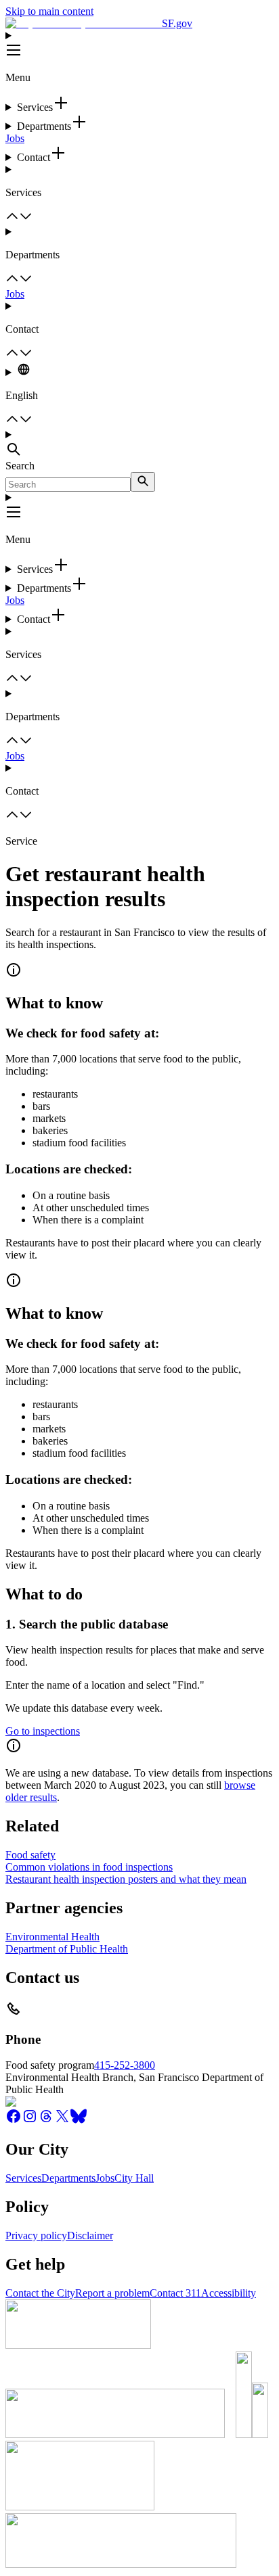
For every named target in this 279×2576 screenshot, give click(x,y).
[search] (143, 482)
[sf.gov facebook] (14, 2121)
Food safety (30, 1855)
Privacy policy (36, 2235)
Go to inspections (43, 1731)
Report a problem (112, 2293)
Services (23, 2178)
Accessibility (229, 2293)
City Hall (134, 2178)
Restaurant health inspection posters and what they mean (126, 1879)
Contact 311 (175, 2293)
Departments (68, 2178)
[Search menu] (139, 444)
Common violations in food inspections (89, 1867)
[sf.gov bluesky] (79, 2121)
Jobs (15, 138)
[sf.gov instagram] (30, 2121)
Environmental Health (52, 1937)
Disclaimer (90, 2235)
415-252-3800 (125, 2065)
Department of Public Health (67, 1949)
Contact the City (40, 2293)
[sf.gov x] (62, 2121)
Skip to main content (49, 11)
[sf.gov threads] (46, 2121)
